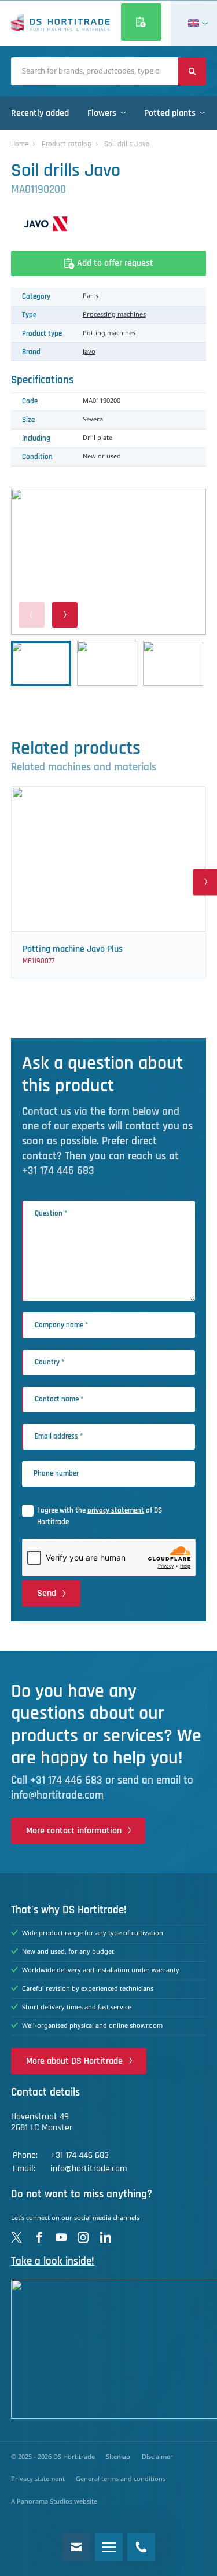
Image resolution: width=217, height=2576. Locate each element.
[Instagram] (83, 2237)
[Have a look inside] (108, 2349)
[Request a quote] (141, 22)
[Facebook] (39, 2237)
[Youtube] (61, 2237)
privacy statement (116, 1510)
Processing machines (114, 315)
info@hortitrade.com (57, 1795)
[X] (16, 2237)
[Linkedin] (106, 2237)
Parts (91, 296)
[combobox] (95, 71)
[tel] (141, 2547)
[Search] (192, 71)
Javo (89, 352)
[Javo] (108, 224)
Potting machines (109, 333)
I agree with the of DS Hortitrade (100, 1516)
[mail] (76, 2547)
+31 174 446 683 (66, 1780)
